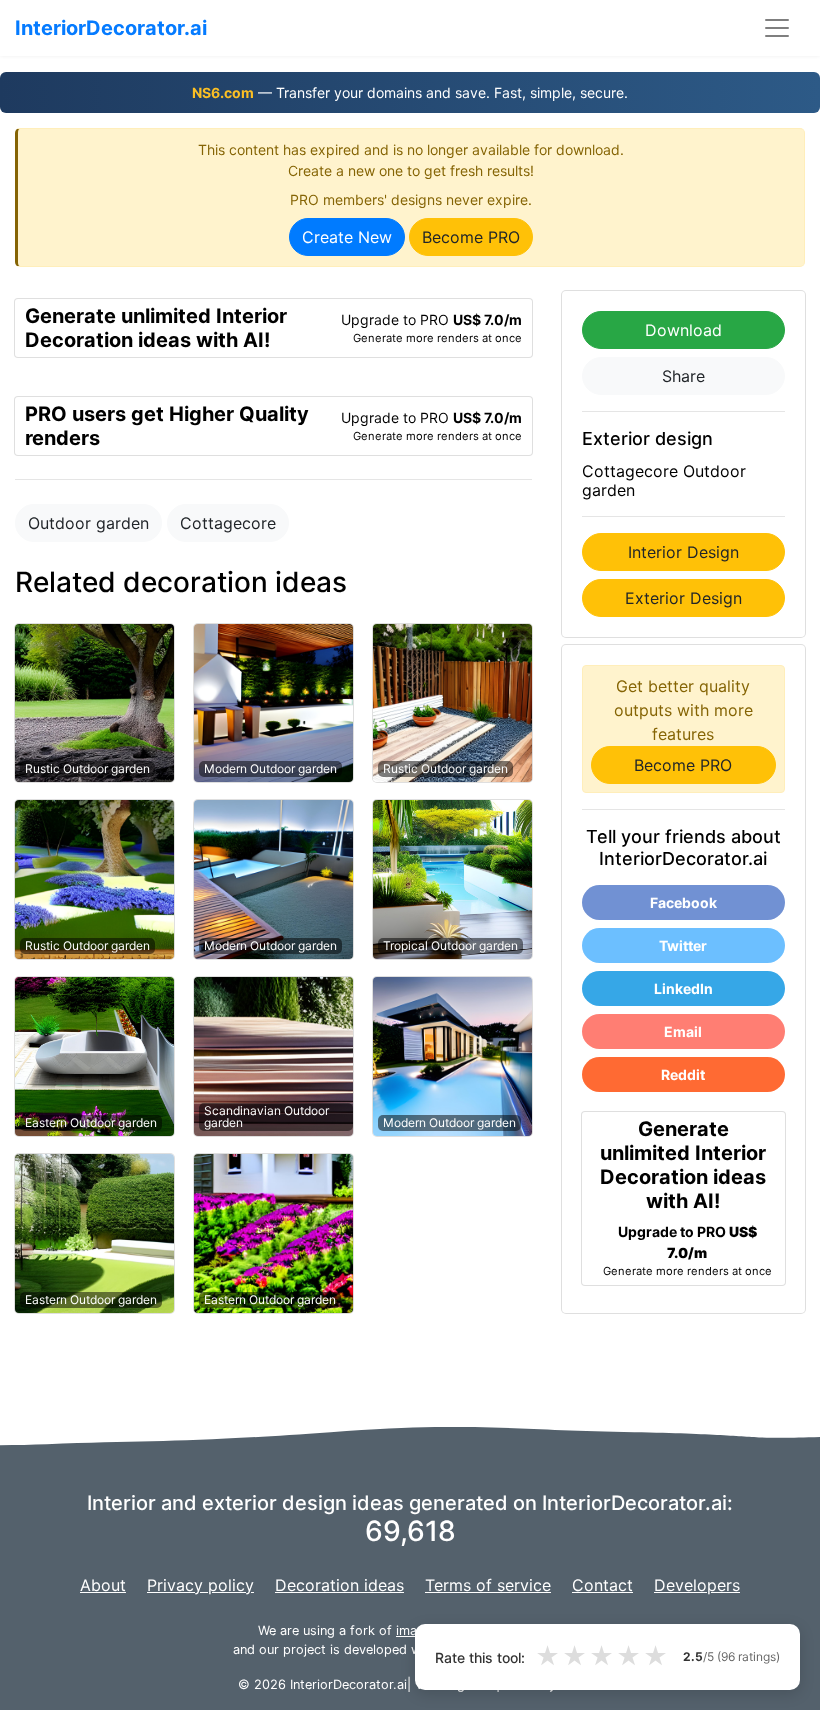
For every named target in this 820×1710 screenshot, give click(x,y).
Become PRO (471, 237)
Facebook (683, 902)
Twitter (683, 945)
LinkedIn (683, 988)
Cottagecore (228, 523)
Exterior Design (683, 598)
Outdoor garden (88, 523)
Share (683, 376)
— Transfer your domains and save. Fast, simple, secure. (410, 92)
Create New (347, 237)
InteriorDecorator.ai (111, 28)
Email (683, 1031)
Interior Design (683, 552)
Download (683, 330)
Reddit (683, 1074)
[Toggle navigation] (777, 28)
